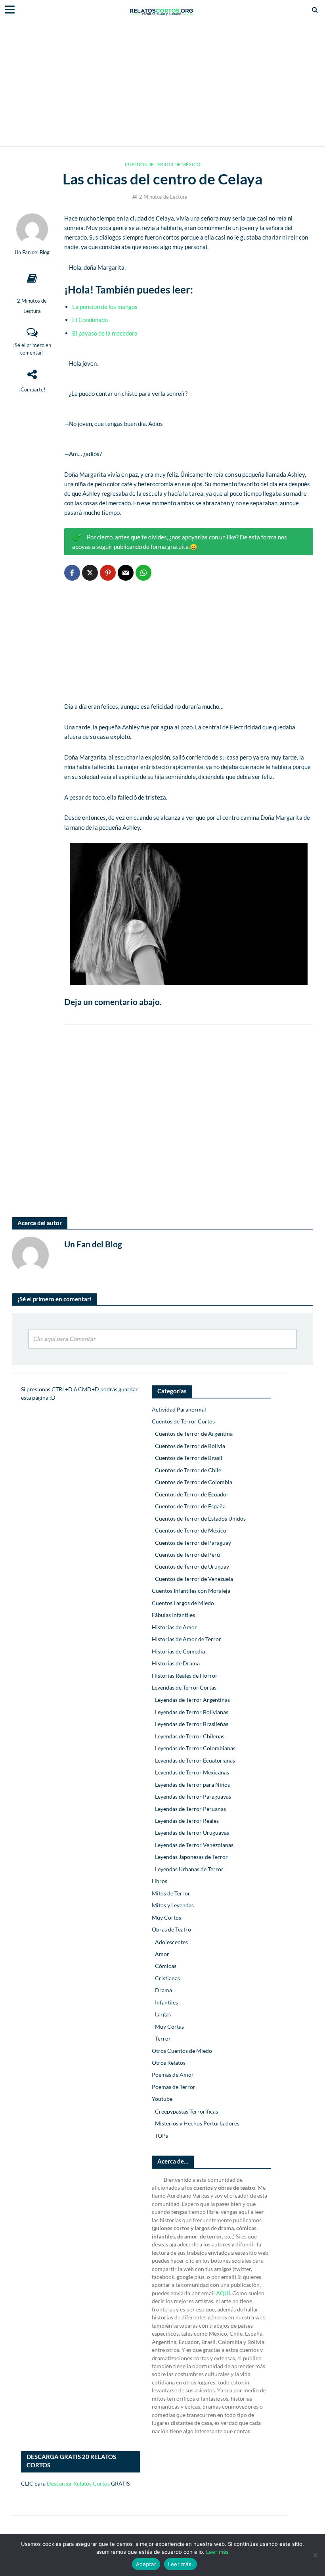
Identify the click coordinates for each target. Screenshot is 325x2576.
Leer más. (181, 2564)
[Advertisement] (162, 83)
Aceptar (146, 2564)
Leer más (217, 2552)
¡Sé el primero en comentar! (32, 349)
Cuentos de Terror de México (163, 164)
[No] (315, 2555)
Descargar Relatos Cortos (78, 2483)
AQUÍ (223, 2293)
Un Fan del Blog (32, 252)
